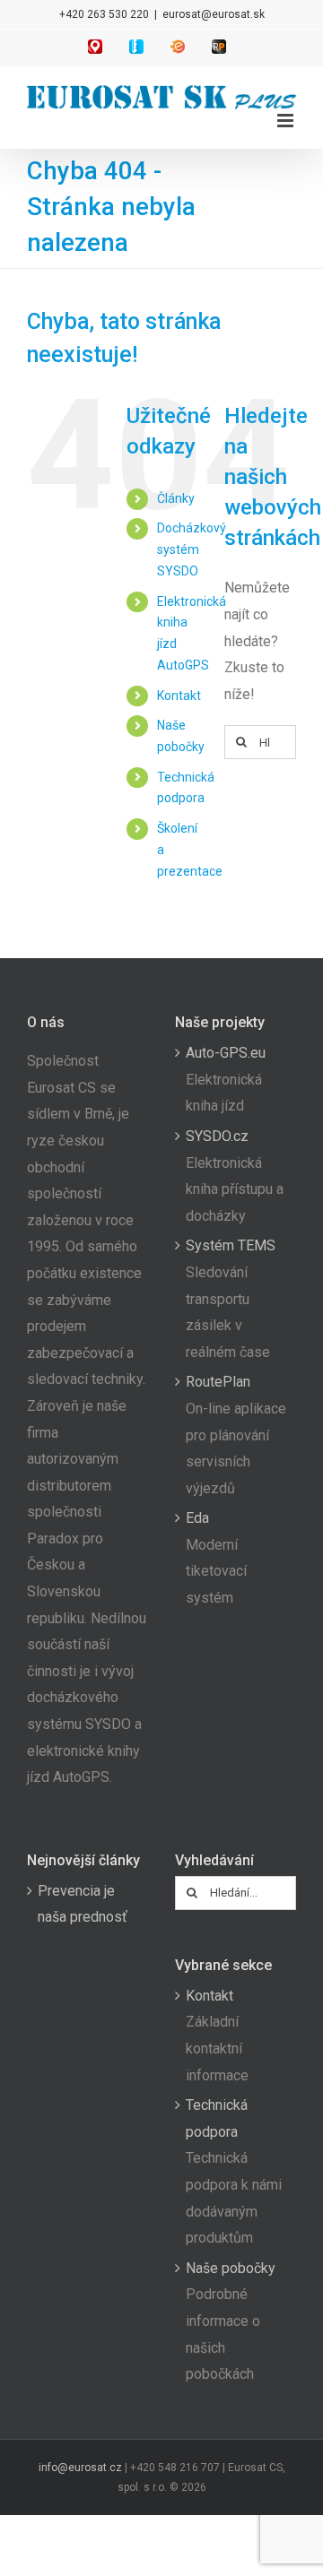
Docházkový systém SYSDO (192, 549)
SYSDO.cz (217, 1136)
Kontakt (179, 696)
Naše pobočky (231, 2268)
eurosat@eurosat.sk (214, 14)
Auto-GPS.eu (226, 1053)
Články (176, 498)
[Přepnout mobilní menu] (287, 121)
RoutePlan (218, 1382)
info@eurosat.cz (80, 2468)
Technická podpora (217, 2118)
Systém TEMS (231, 1245)
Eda (197, 1518)
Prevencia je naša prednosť (83, 1904)
